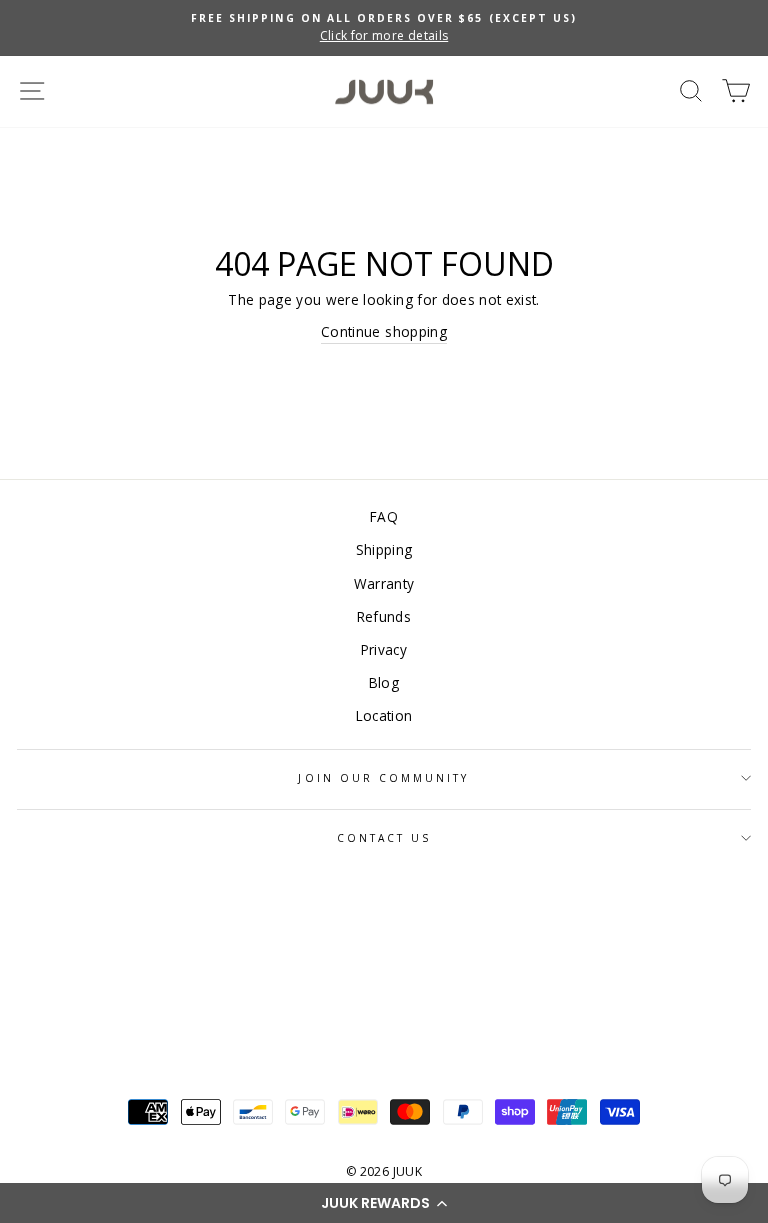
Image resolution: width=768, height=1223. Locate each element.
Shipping (384, 549)
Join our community (383, 778)
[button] (384, 1203)
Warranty (384, 583)
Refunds (384, 616)
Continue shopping (384, 331)
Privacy (384, 649)
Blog (384, 682)
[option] (384, 28)
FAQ (384, 516)
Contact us (384, 838)
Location (384, 715)
